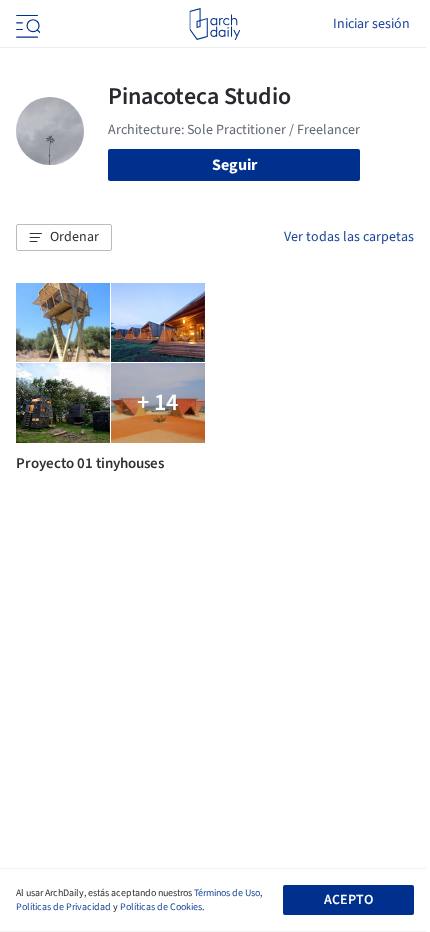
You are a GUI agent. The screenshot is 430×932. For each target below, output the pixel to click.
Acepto (348, 900)
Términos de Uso (227, 893)
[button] (64, 238)
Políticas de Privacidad (63, 907)
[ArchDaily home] (214, 24)
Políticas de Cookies (161, 907)
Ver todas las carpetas (349, 237)
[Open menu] (26, 24)
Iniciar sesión (371, 24)
